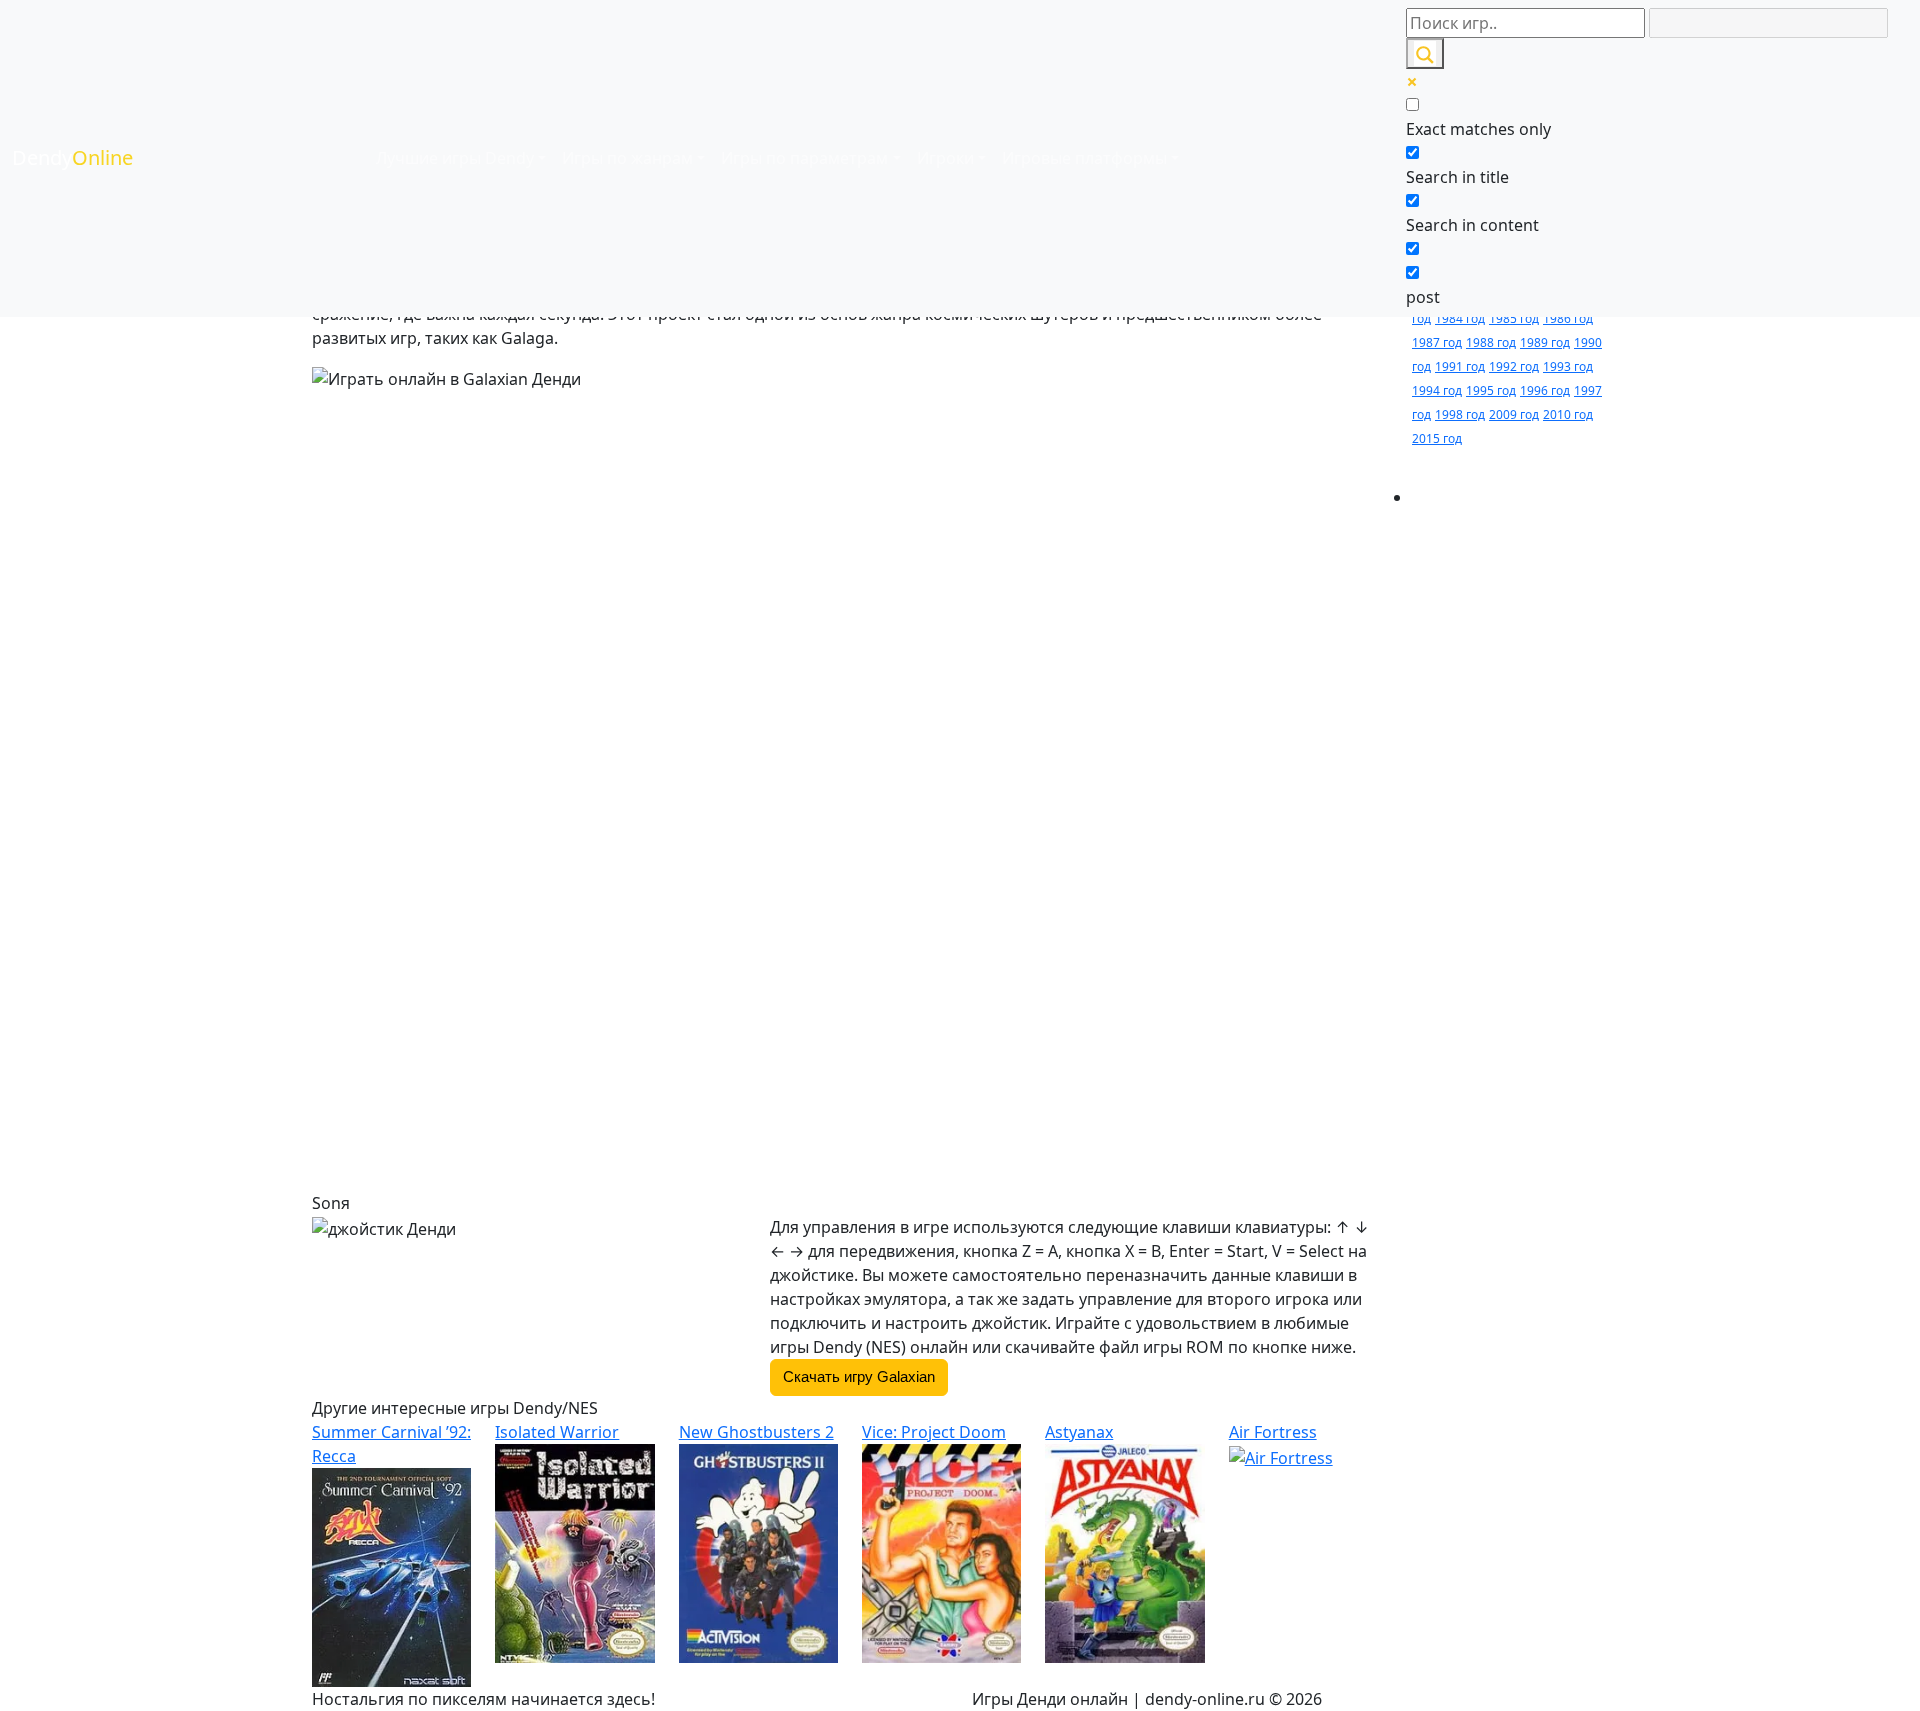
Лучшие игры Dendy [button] (455, 158)
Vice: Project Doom (934, 1432)
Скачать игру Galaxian (859, 1376)
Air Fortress (1273, 1432)
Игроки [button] (945, 158)
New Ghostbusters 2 (756, 1432)
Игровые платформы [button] (1084, 158)
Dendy (72, 157)
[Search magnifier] (1425, 53)
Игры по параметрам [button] (804, 158)
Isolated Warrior (557, 1432)
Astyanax (1079, 1432)
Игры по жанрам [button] (627, 158)
